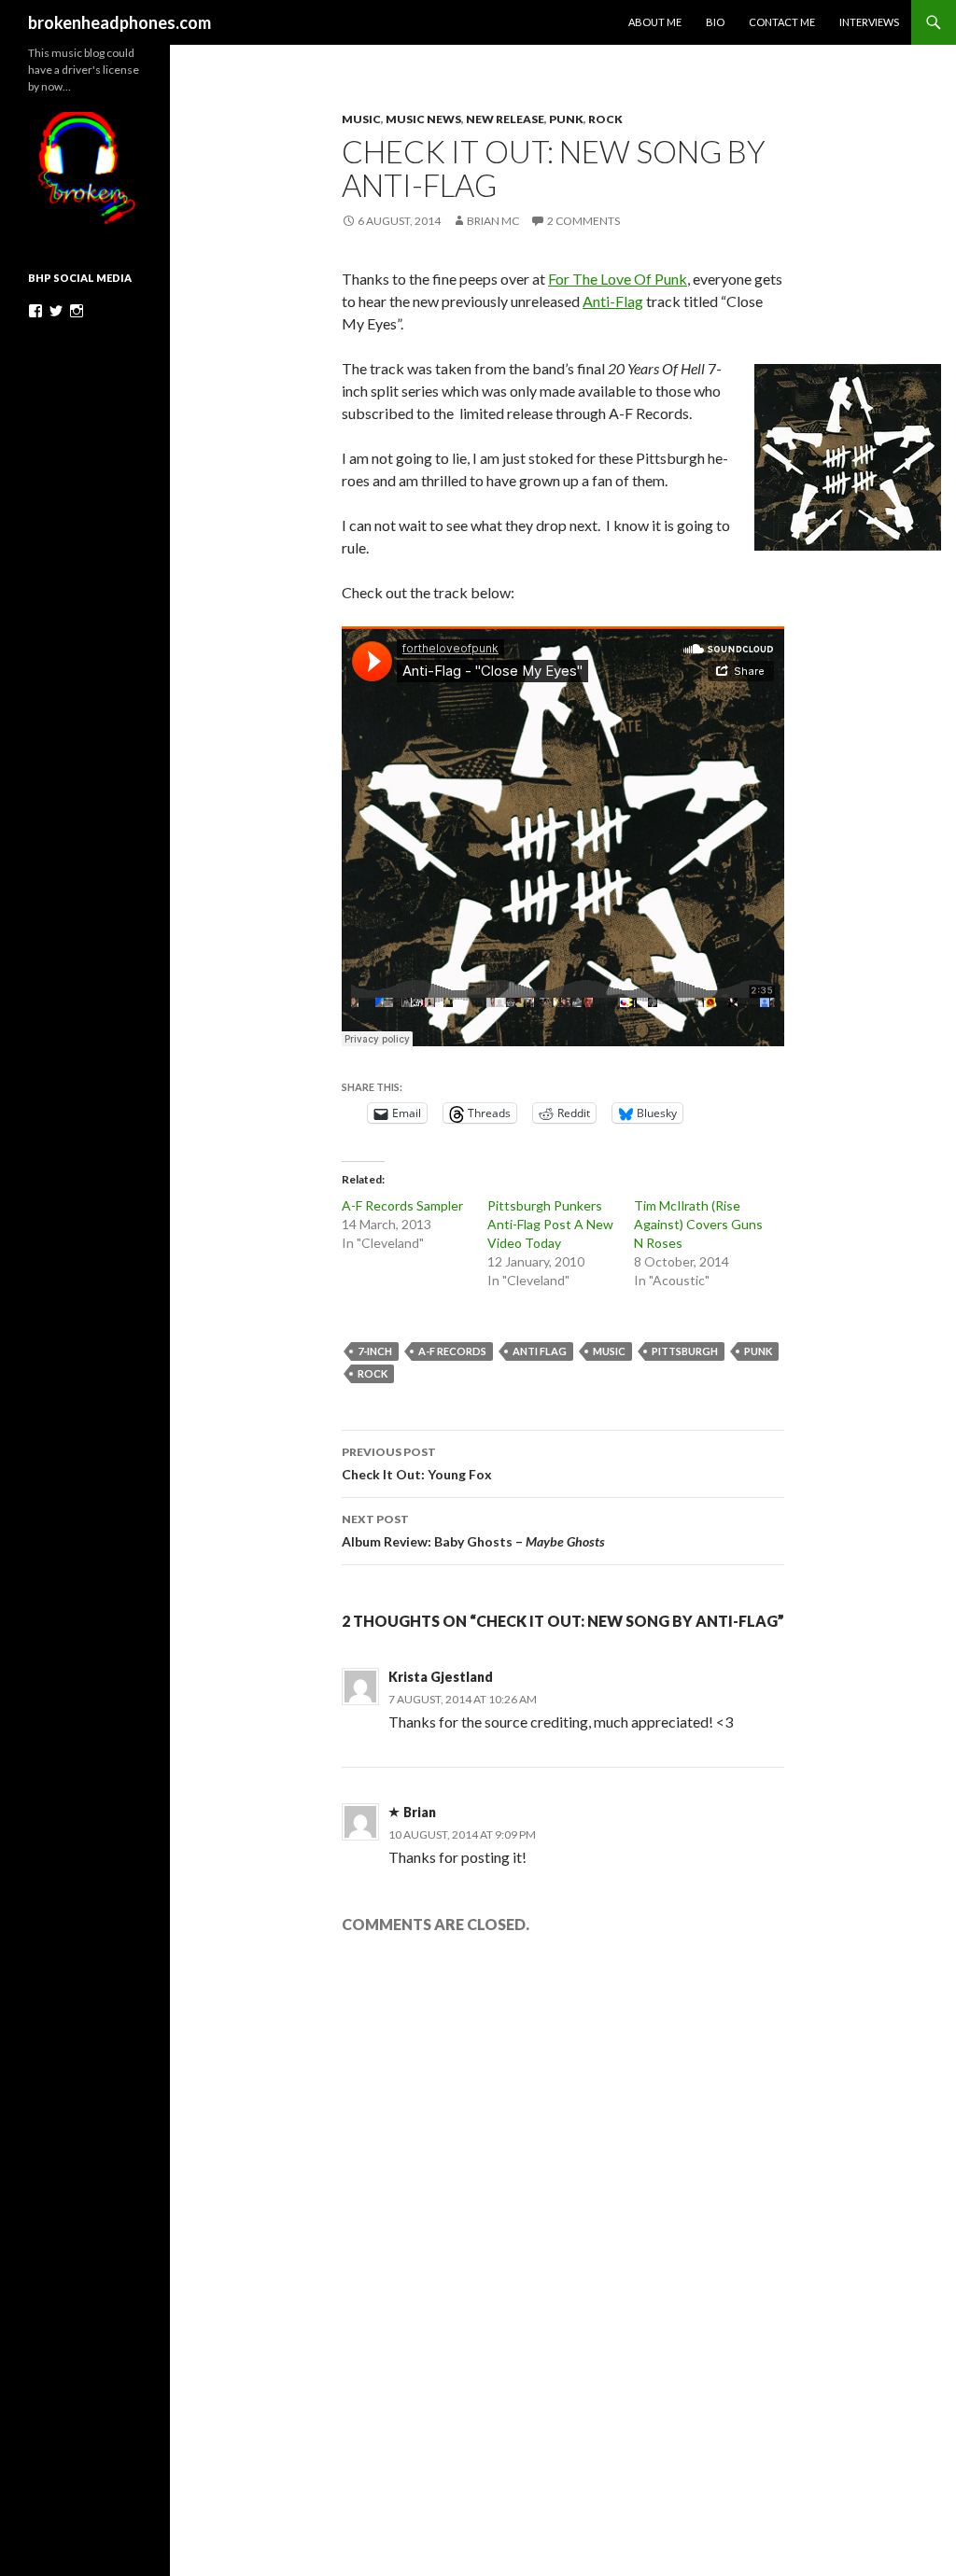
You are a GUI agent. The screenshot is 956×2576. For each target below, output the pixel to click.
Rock (605, 119)
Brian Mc (493, 221)
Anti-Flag (613, 301)
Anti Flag (540, 1351)
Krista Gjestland (441, 1677)
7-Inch (375, 1351)
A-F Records (452, 1351)
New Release (505, 119)
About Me (655, 22)
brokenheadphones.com (119, 22)
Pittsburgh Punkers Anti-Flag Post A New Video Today (550, 1224)
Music (361, 119)
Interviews (869, 22)
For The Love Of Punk (618, 279)
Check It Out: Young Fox (417, 1463)
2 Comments (583, 221)
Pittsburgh (685, 1351)
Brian (420, 1812)
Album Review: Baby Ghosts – (473, 1531)
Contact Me (782, 22)
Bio (715, 22)
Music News (423, 119)
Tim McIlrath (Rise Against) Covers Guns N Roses (698, 1224)
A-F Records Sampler (402, 1205)
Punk (566, 119)
